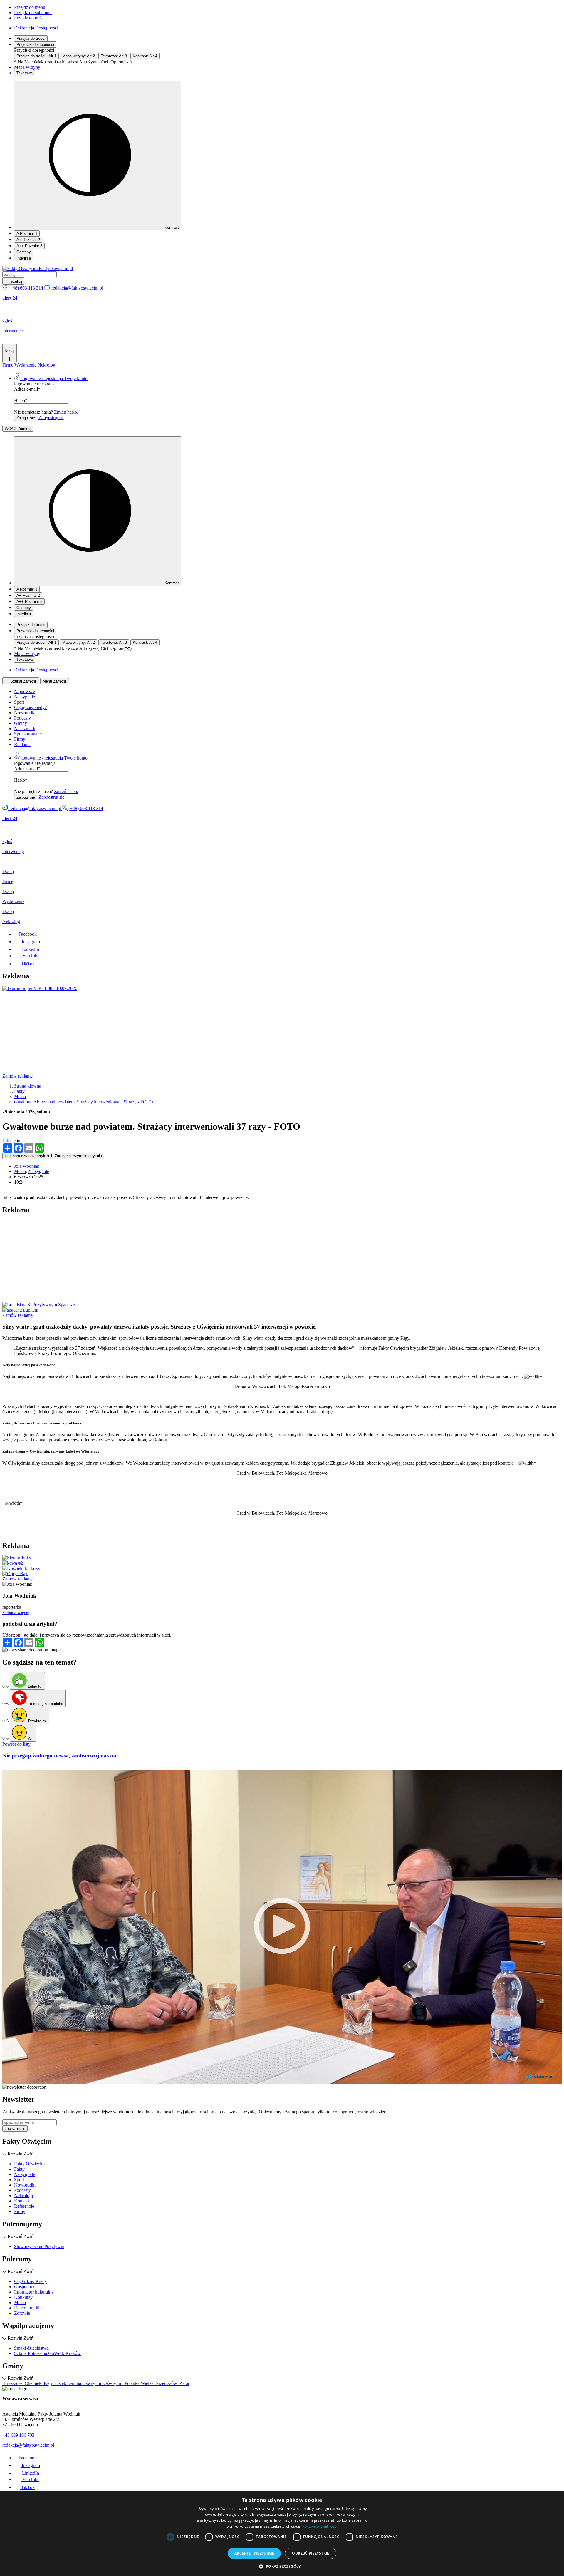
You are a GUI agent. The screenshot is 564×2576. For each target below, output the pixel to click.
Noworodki (25, 713)
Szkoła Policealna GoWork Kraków (47, 2353)
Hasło (21, 400)
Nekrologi (23, 2196)
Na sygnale (25, 697)
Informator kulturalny (34, 2292)
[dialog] (282, 2534)
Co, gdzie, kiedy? (30, 707)
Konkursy (23, 2297)
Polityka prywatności (320, 2526)
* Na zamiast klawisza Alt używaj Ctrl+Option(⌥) (73, 62)
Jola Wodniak (27, 1166)
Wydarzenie (26, 365)
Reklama (22, 744)
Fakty (19, 2169)
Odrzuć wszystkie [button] (310, 2553)
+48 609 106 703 (18, 2435)
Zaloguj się (26, 418)
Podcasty (22, 718)
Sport (19, 702)
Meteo (20, 1171)
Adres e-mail (27, 389)
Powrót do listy (16, 1744)
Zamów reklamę (17, 1076)
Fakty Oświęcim (29, 2164)
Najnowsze (25, 691)
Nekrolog (46, 365)
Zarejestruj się (51, 418)
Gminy (21, 723)
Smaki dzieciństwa (31, 2348)
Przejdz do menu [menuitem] (30, 7)
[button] (282, 2566)
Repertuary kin (28, 2308)
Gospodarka (25, 2287)
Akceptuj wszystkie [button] (254, 2553)
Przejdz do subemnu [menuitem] (33, 12)
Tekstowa (25, 73)
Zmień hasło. (66, 412)
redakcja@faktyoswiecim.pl (28, 2445)
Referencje (24, 2206)
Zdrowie (22, 2313)
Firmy (20, 739)
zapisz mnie (15, 2128)
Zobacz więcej (16, 1612)
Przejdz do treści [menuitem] (29, 18)
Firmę (8, 365)
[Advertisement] (179, 1032)
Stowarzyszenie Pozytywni (39, 2246)
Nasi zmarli (25, 729)
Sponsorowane (28, 734)
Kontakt (22, 2201)
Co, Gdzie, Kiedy (31, 2281)
